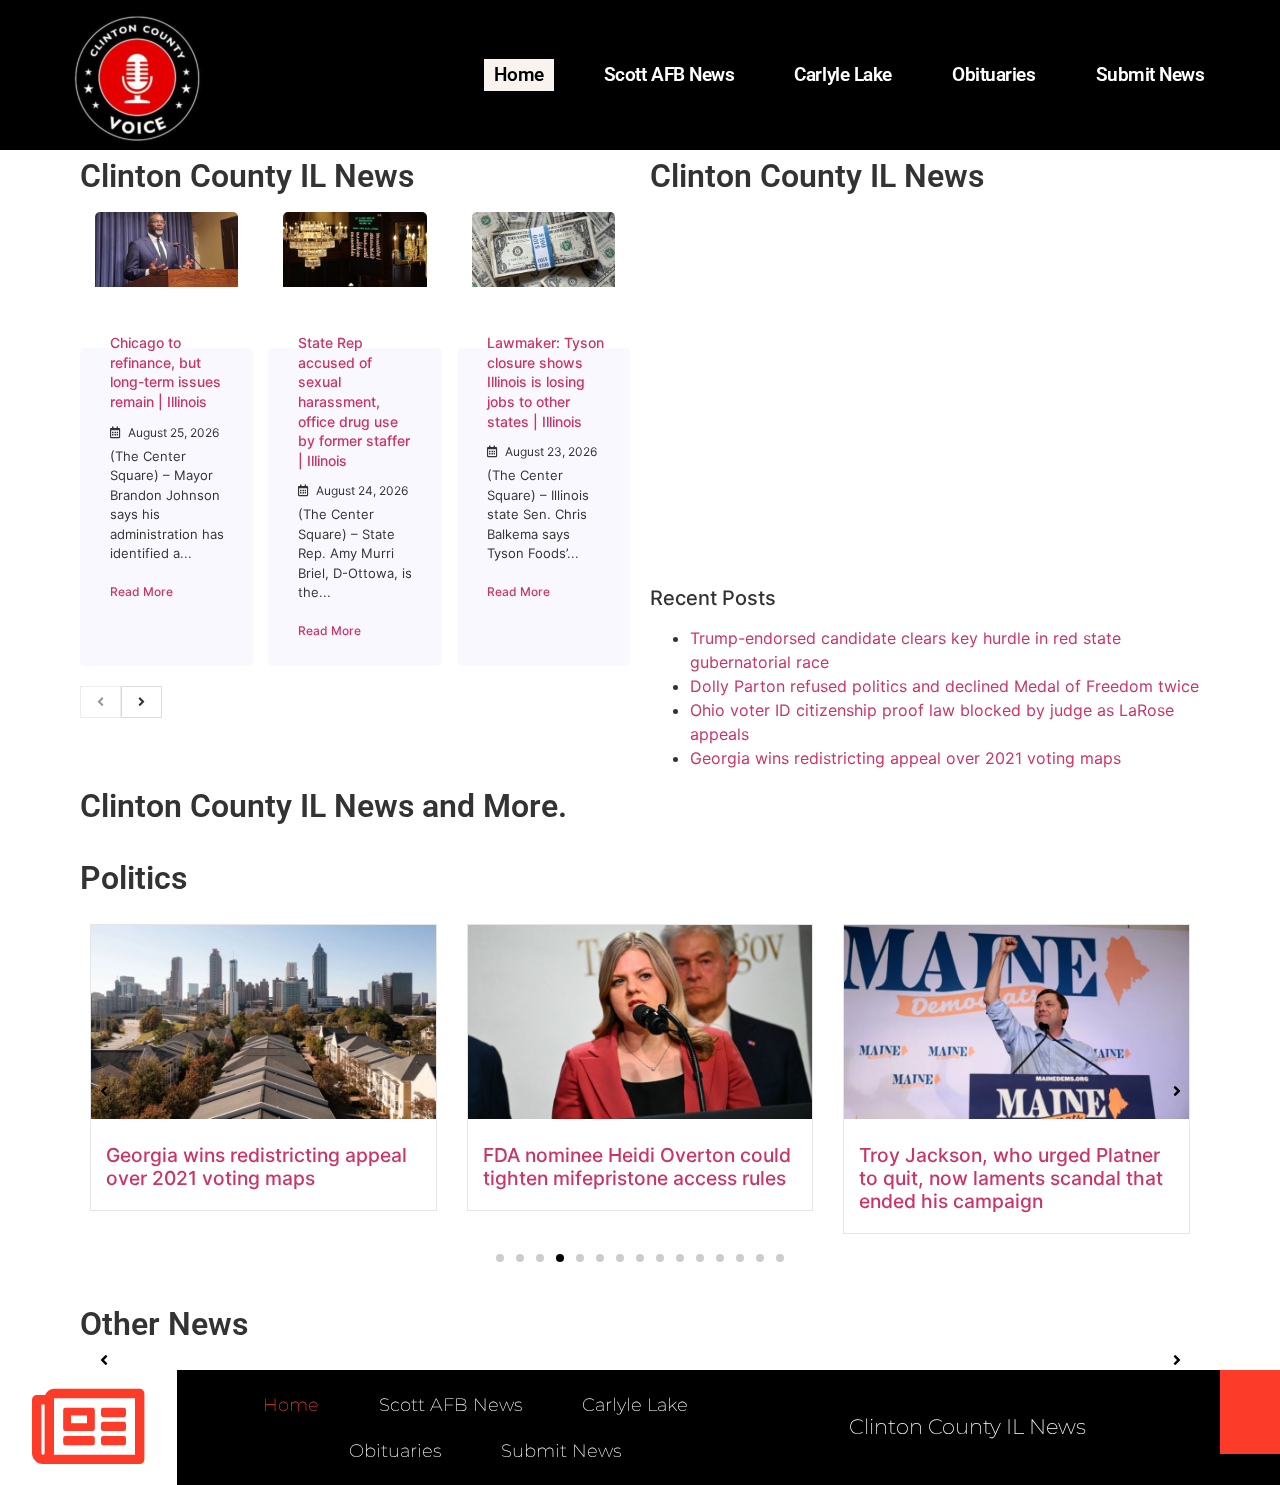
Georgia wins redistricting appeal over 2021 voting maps (905, 758)
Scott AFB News (669, 74)
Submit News (1150, 74)
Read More (141, 591)
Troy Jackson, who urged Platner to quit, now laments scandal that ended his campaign (1011, 1178)
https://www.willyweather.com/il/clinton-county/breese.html (800, 430)
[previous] (100, 702)
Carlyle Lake (843, 74)
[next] (141, 702)
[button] (500, 1258)
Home (518, 74)
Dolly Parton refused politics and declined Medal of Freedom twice (944, 686)
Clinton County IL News (247, 176)
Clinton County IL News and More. (323, 806)
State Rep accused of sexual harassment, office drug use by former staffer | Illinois (354, 401)
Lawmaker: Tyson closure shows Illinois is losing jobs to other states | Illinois (545, 381)
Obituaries (994, 74)
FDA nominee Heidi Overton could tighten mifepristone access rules (637, 1166)
